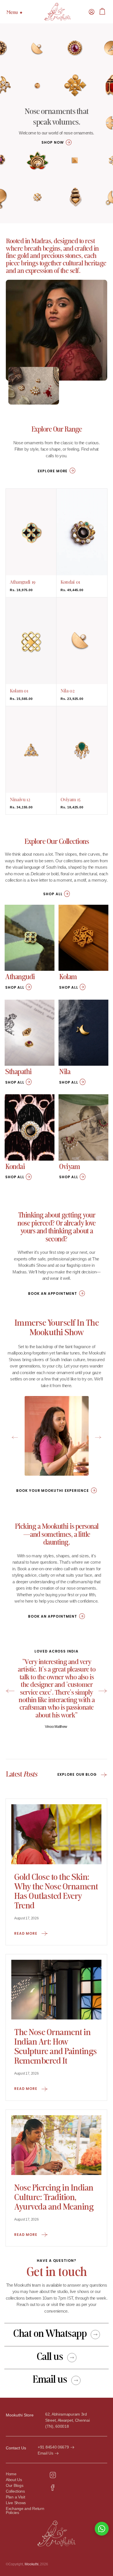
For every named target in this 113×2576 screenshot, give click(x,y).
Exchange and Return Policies (25, 2511)
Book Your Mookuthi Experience (52, 1491)
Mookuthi (32, 2564)
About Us (14, 2480)
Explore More (53, 471)
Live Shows (16, 2503)
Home (11, 2474)
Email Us (45, 2453)
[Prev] (10, 1691)
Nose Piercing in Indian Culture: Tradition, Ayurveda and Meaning (54, 2198)
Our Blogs (14, 2486)
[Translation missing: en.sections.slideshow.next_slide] (98, 1438)
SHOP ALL (53, 894)
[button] (92, 12)
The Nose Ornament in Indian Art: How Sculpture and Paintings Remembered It (55, 2047)
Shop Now (52, 142)
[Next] (103, 1691)
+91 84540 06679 (53, 2447)
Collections (15, 2491)
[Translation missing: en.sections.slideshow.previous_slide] (15, 1438)
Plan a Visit (15, 2497)
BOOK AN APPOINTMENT (52, 1293)
